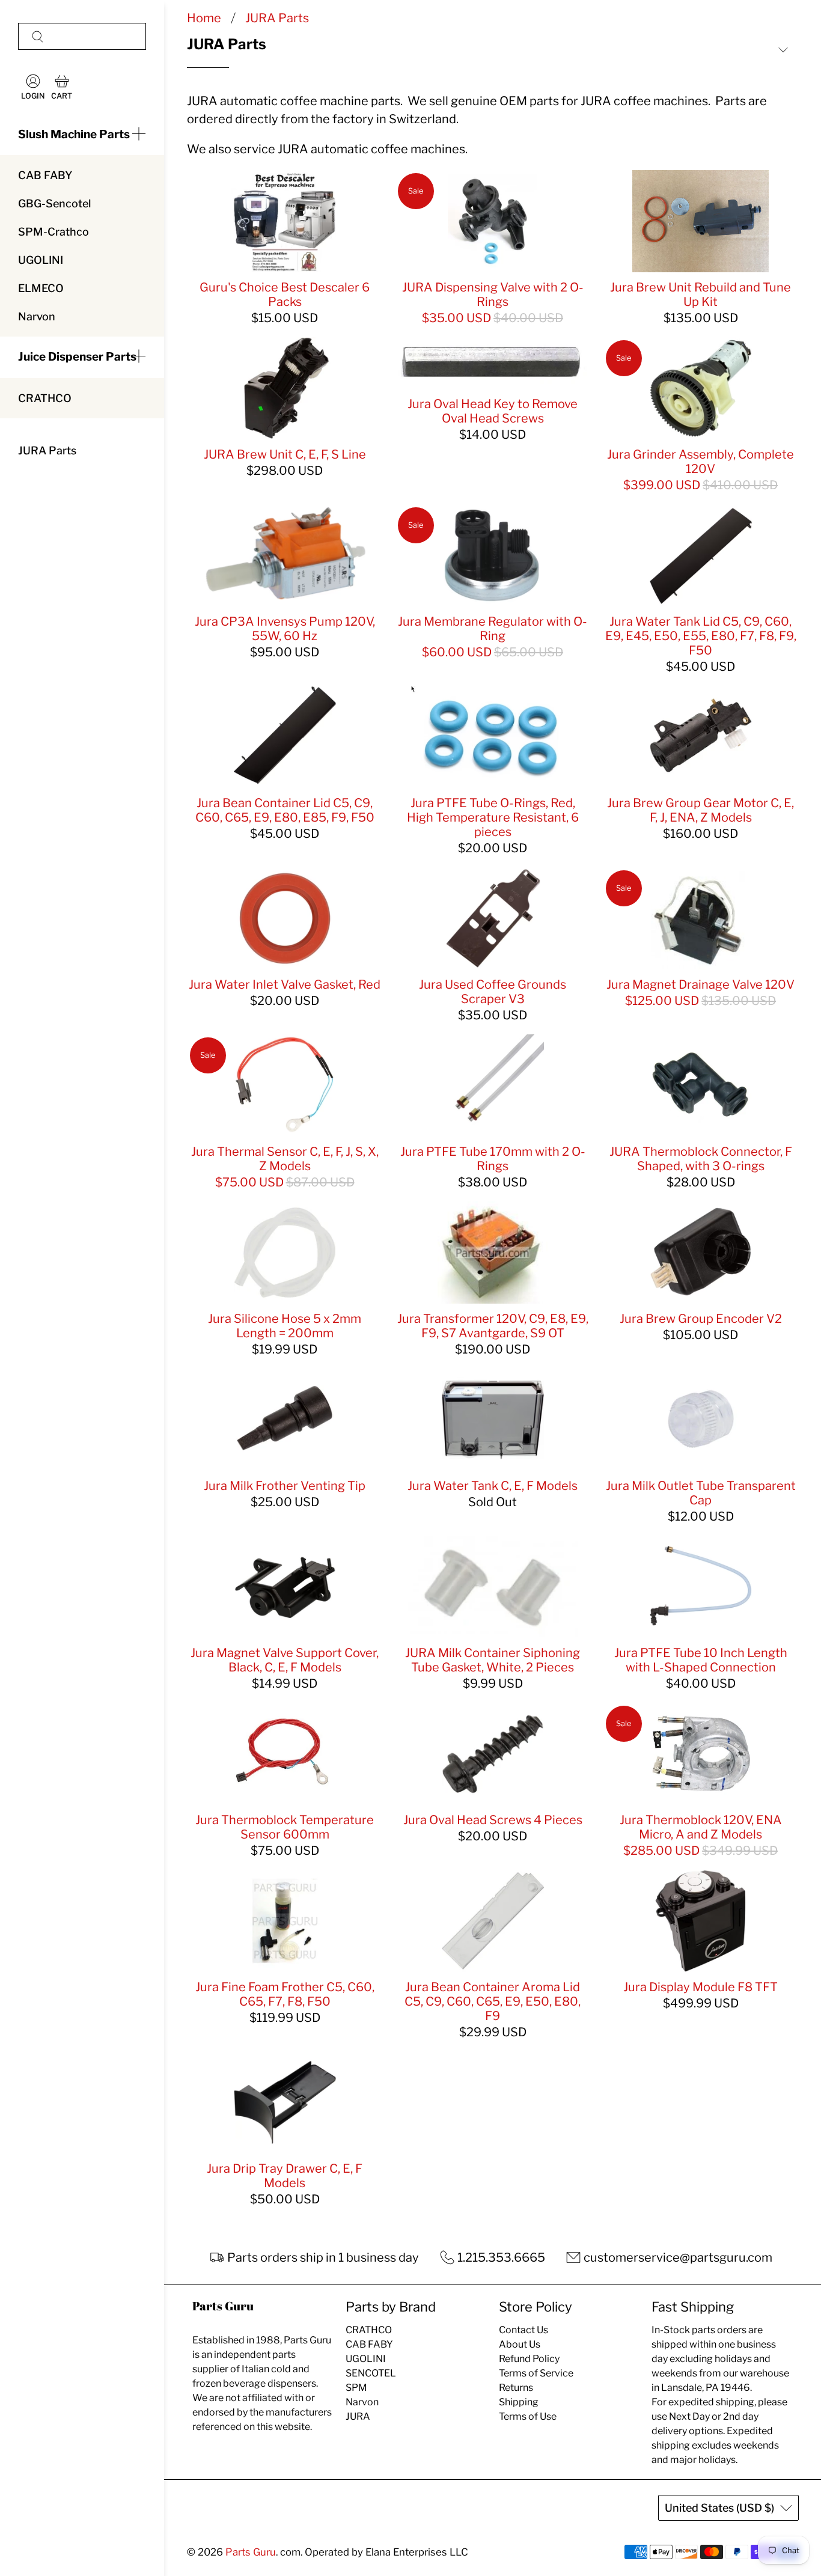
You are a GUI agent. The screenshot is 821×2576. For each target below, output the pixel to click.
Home (204, 18)
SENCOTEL (371, 2373)
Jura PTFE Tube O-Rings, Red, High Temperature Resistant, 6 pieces (493, 817)
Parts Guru (251, 2552)
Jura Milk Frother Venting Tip (285, 1486)
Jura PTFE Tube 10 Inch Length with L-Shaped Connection (701, 1660)
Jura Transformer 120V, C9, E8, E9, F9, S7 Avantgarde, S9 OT (493, 1326)
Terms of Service (536, 2373)
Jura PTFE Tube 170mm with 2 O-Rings (493, 1159)
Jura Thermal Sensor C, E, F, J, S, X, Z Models (285, 1159)
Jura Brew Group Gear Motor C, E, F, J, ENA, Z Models (700, 810)
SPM (356, 2388)
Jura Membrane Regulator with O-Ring (493, 629)
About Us (520, 2344)
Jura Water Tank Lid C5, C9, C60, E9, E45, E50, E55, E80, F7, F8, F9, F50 (701, 636)
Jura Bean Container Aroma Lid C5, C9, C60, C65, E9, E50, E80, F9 (493, 2001)
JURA (358, 2416)
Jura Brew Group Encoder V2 (701, 1319)
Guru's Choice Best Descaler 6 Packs (285, 295)
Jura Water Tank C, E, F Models (493, 1486)
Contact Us (523, 2330)
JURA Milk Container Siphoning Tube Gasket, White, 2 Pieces (493, 1660)
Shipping (519, 2402)
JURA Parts (47, 450)
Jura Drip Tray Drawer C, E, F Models (285, 2176)
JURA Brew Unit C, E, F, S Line (285, 454)
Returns (516, 2388)
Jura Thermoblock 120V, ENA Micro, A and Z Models (701, 1827)
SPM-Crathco (53, 232)
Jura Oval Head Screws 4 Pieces (493, 1820)
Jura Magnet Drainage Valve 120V (700, 984)
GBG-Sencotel (54, 203)
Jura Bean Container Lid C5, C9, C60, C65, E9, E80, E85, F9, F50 (285, 810)
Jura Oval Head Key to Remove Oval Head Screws (493, 411)
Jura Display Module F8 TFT (700, 1987)
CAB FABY (45, 175)
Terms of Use (528, 2416)
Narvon (37, 316)
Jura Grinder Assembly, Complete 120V (700, 462)
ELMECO (41, 288)
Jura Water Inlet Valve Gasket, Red (285, 984)
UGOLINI (41, 260)
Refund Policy (529, 2359)
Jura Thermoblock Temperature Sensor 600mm (285, 1827)
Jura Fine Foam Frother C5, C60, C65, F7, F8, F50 (285, 1994)
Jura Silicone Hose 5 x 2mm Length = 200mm (285, 1326)
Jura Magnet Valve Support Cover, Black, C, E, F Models (285, 1660)
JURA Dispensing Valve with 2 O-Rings (493, 295)
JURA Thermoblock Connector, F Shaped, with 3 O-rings (701, 1159)
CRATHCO (45, 398)
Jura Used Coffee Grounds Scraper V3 (493, 992)
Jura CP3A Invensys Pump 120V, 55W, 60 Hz (285, 629)
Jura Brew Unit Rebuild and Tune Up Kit (700, 295)
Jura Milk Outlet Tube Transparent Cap (701, 1493)
